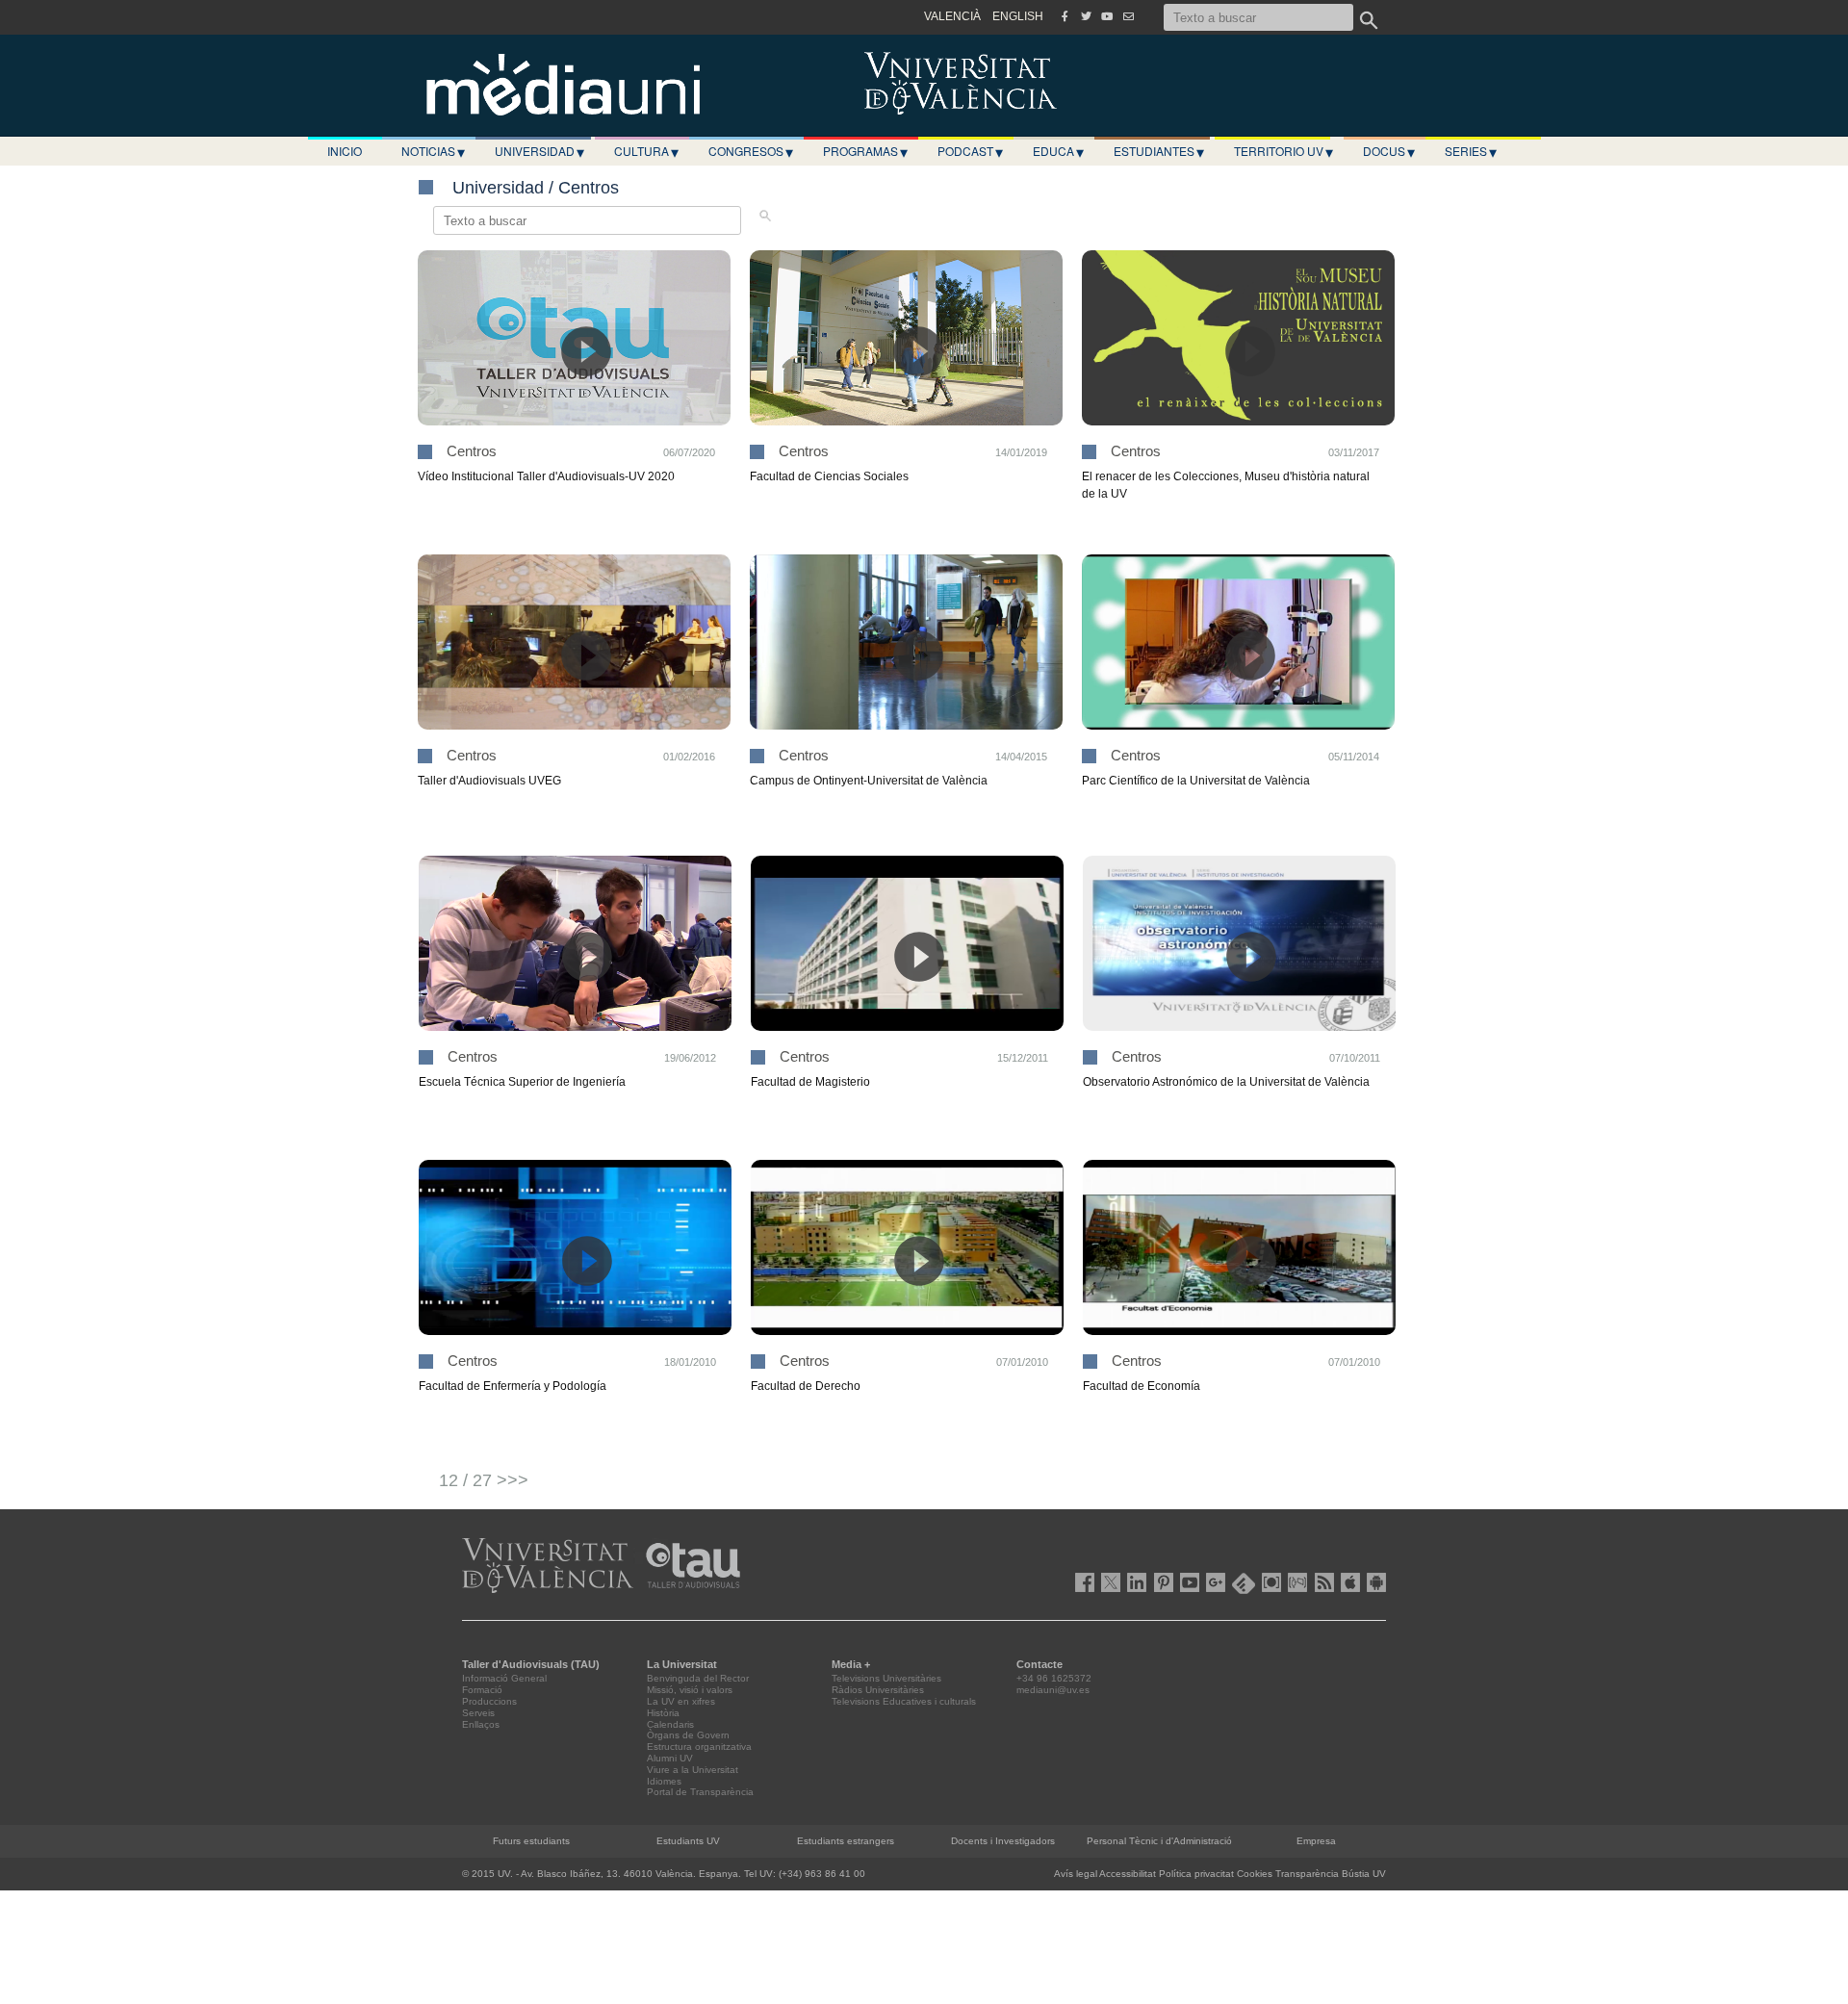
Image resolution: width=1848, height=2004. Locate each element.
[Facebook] (1065, 16)
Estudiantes (1159, 151)
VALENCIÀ (952, 16)
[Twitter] (1086, 16)
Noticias (433, 151)
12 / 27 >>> (484, 1480)
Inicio (345, 151)
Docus (1389, 151)
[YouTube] (1107, 16)
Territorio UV (1283, 151)
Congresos (751, 151)
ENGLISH (1018, 16)
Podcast (970, 151)
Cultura (646, 151)
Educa (1058, 151)
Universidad (539, 151)
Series (1471, 151)
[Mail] (1128, 16)
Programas (865, 151)
